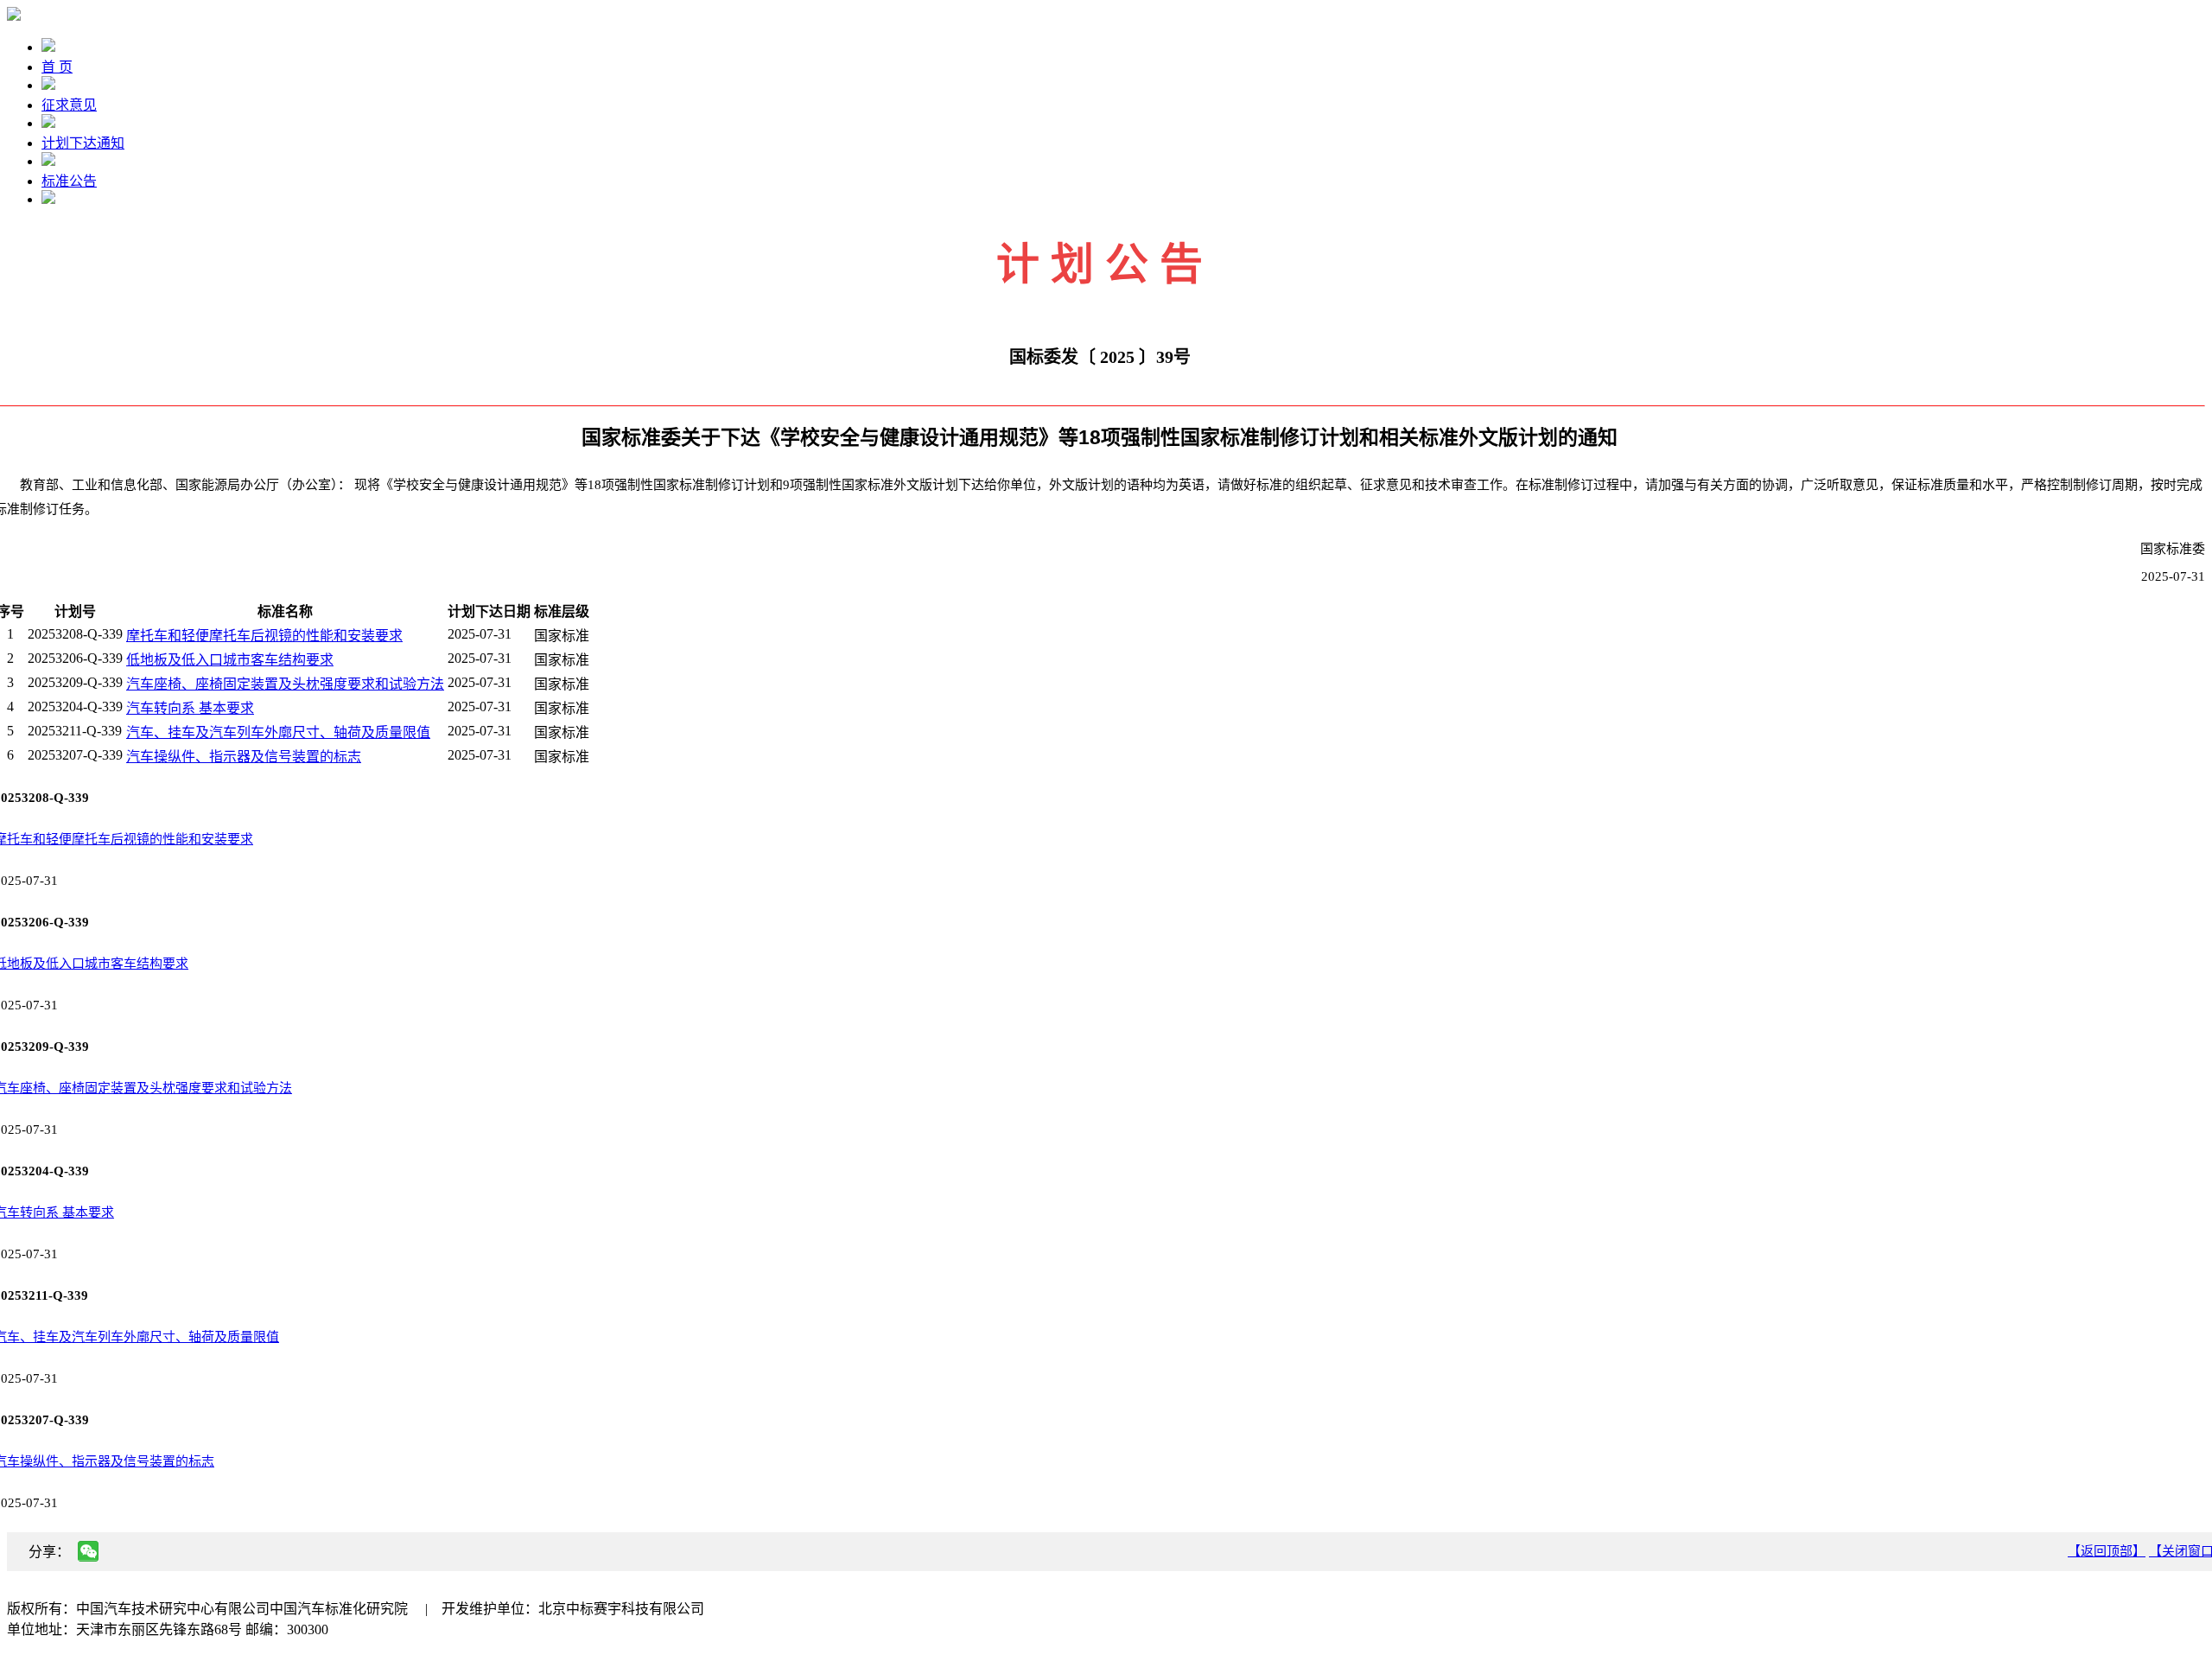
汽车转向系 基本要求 (190, 708)
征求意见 (69, 105)
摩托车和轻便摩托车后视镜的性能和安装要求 (264, 636)
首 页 (57, 67)
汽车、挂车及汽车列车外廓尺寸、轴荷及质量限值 (278, 732)
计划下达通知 (83, 143)
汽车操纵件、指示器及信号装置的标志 (244, 757)
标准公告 (69, 181)
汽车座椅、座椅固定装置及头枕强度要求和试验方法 (285, 684)
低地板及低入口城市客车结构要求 (230, 660)
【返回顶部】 (2107, 1551)
